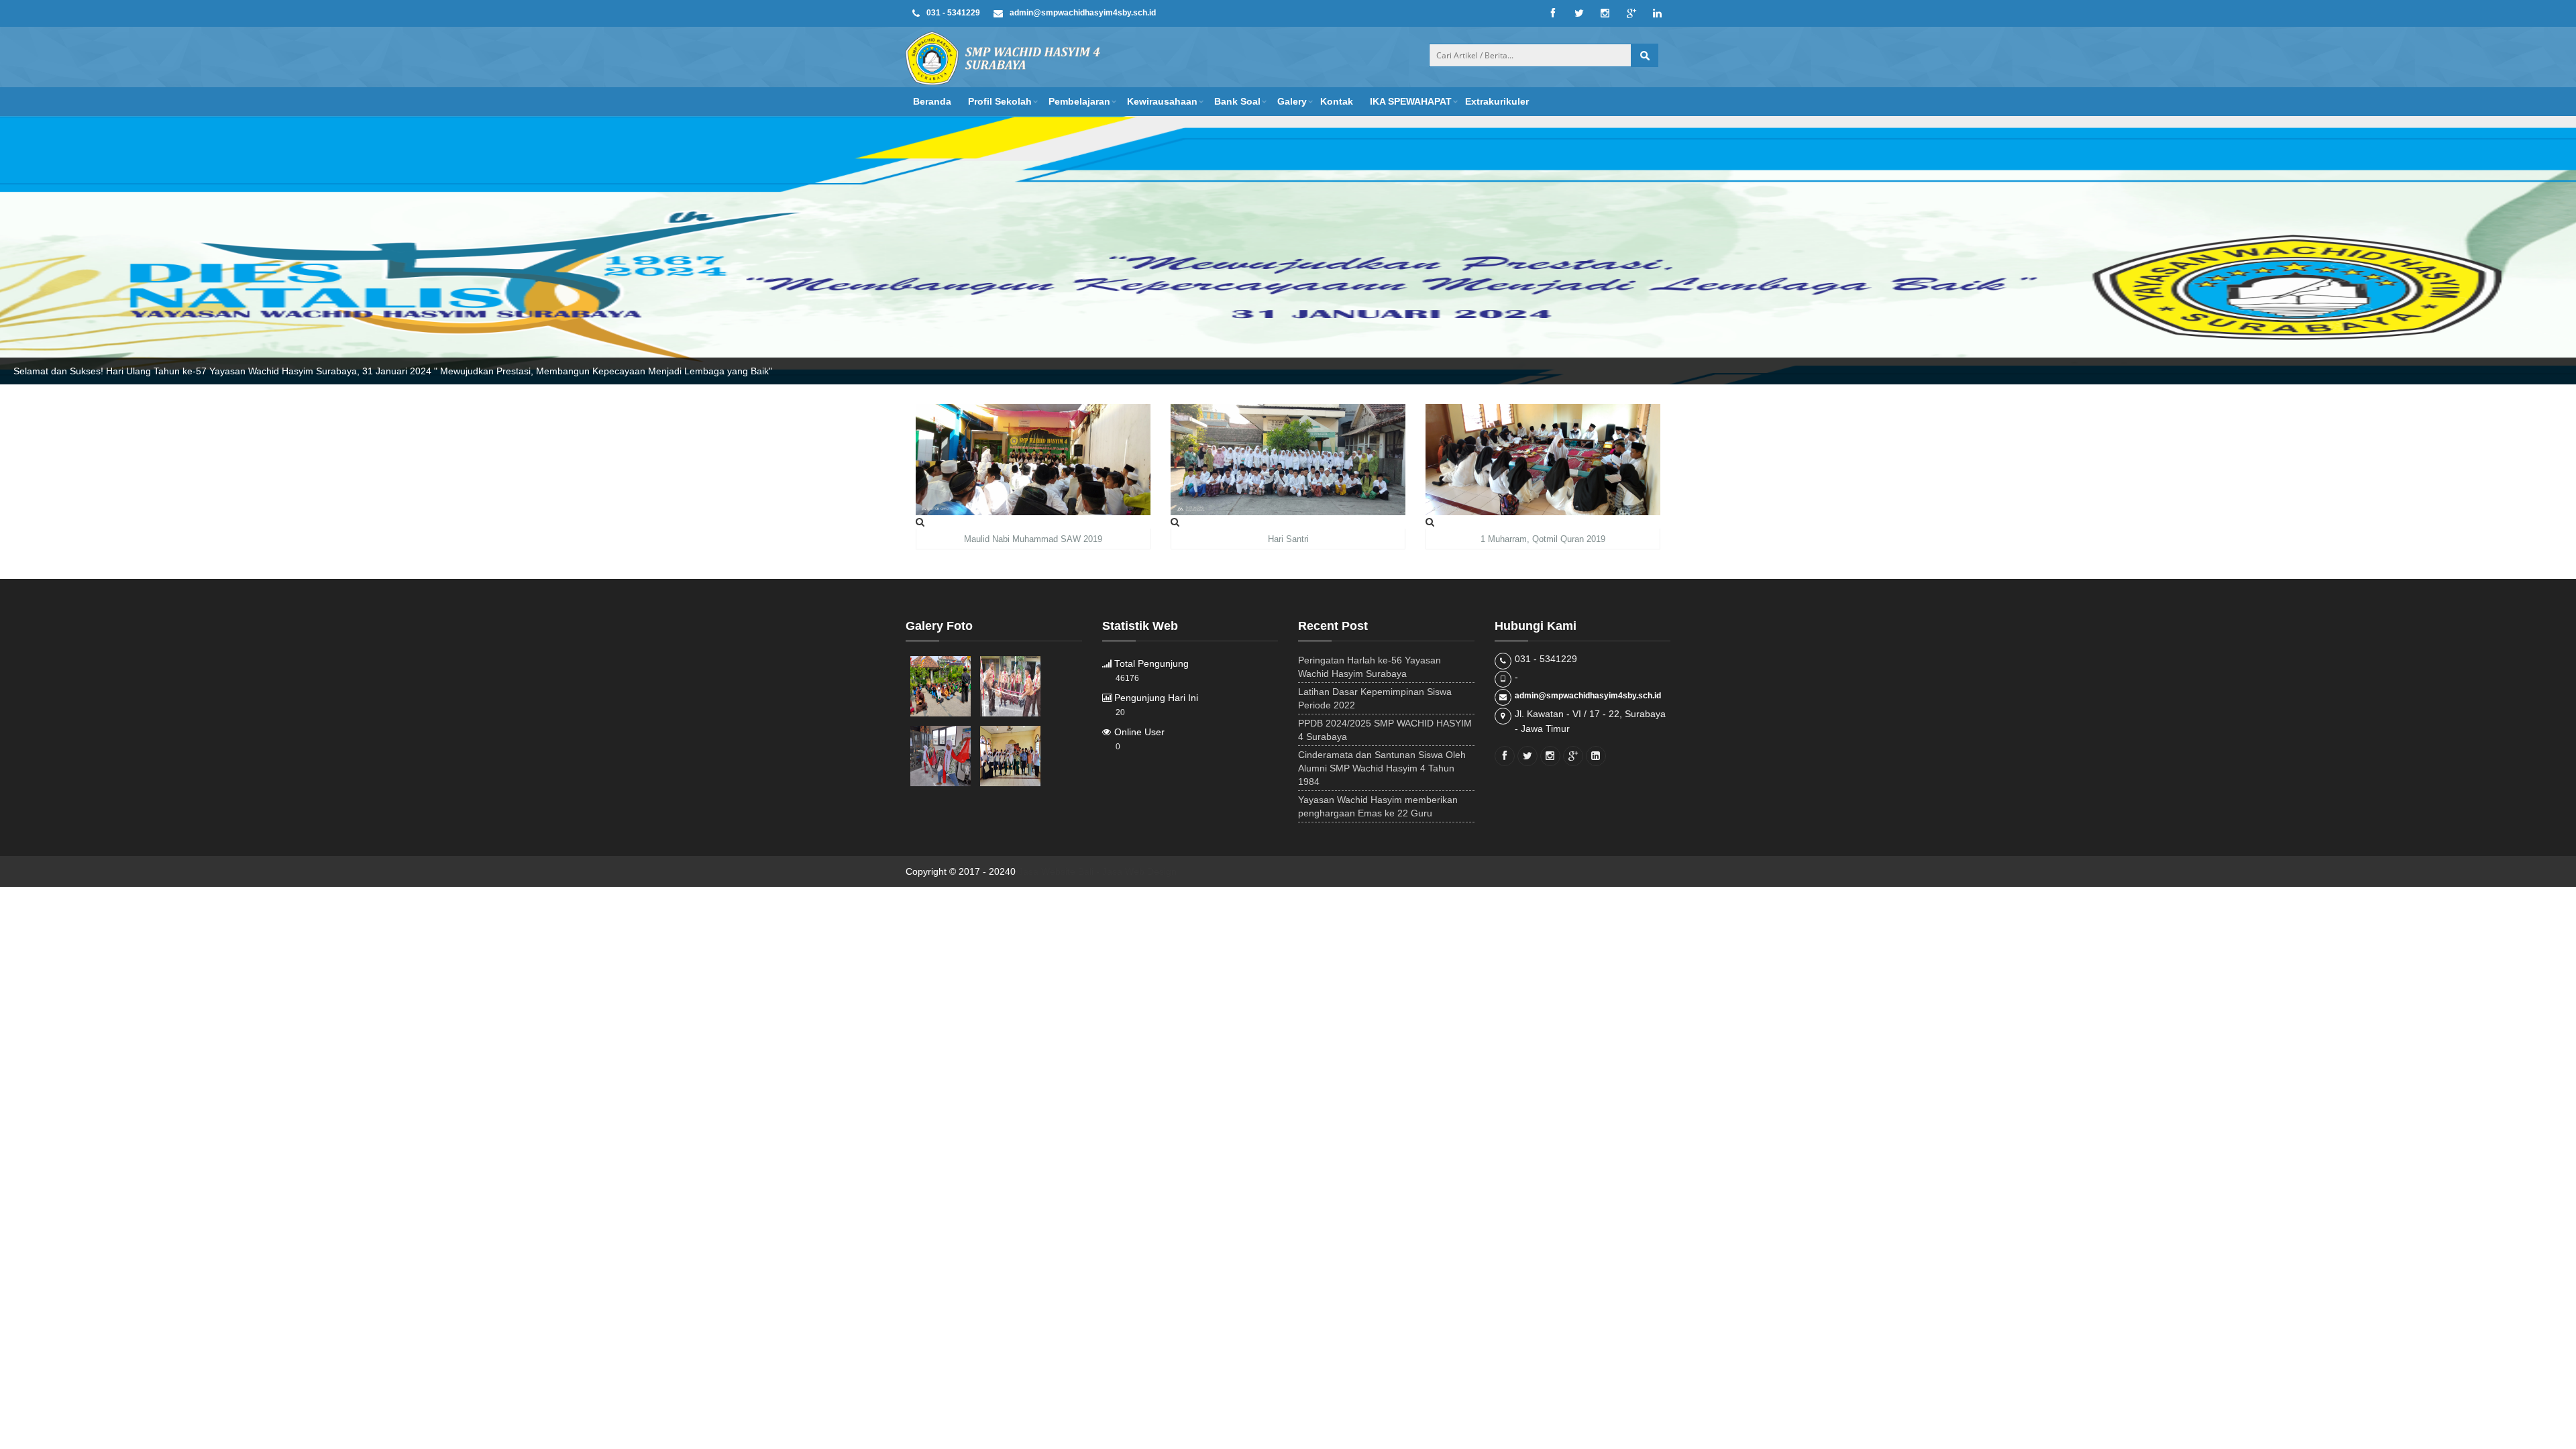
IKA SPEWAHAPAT (1411, 101)
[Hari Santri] (1175, 522)
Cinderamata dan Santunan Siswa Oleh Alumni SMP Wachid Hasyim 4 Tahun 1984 (1382, 768)
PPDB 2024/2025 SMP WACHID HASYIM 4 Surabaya (1385, 730)
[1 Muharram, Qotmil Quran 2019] (1430, 522)
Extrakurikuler (1497, 101)
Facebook (1553, 13)
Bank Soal (1237, 101)
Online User (1138, 732)
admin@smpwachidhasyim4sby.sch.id (1588, 696)
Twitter (1579, 13)
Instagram (1605, 13)
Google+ (1631, 13)
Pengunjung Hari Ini (1155, 698)
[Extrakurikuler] (941, 686)
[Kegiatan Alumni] (1010, 756)
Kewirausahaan (1162, 101)
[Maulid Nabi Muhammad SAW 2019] (920, 522)
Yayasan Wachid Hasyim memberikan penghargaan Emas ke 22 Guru (1378, 806)
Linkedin (1657, 13)
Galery (1292, 101)
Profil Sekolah (1000, 101)
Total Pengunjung (1150, 664)
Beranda (932, 101)
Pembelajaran (1079, 101)
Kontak (1337, 101)
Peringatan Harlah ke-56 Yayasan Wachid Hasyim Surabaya (1370, 667)
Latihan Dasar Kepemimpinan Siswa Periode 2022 (1375, 698)
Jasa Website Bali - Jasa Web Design (1097, 871)
